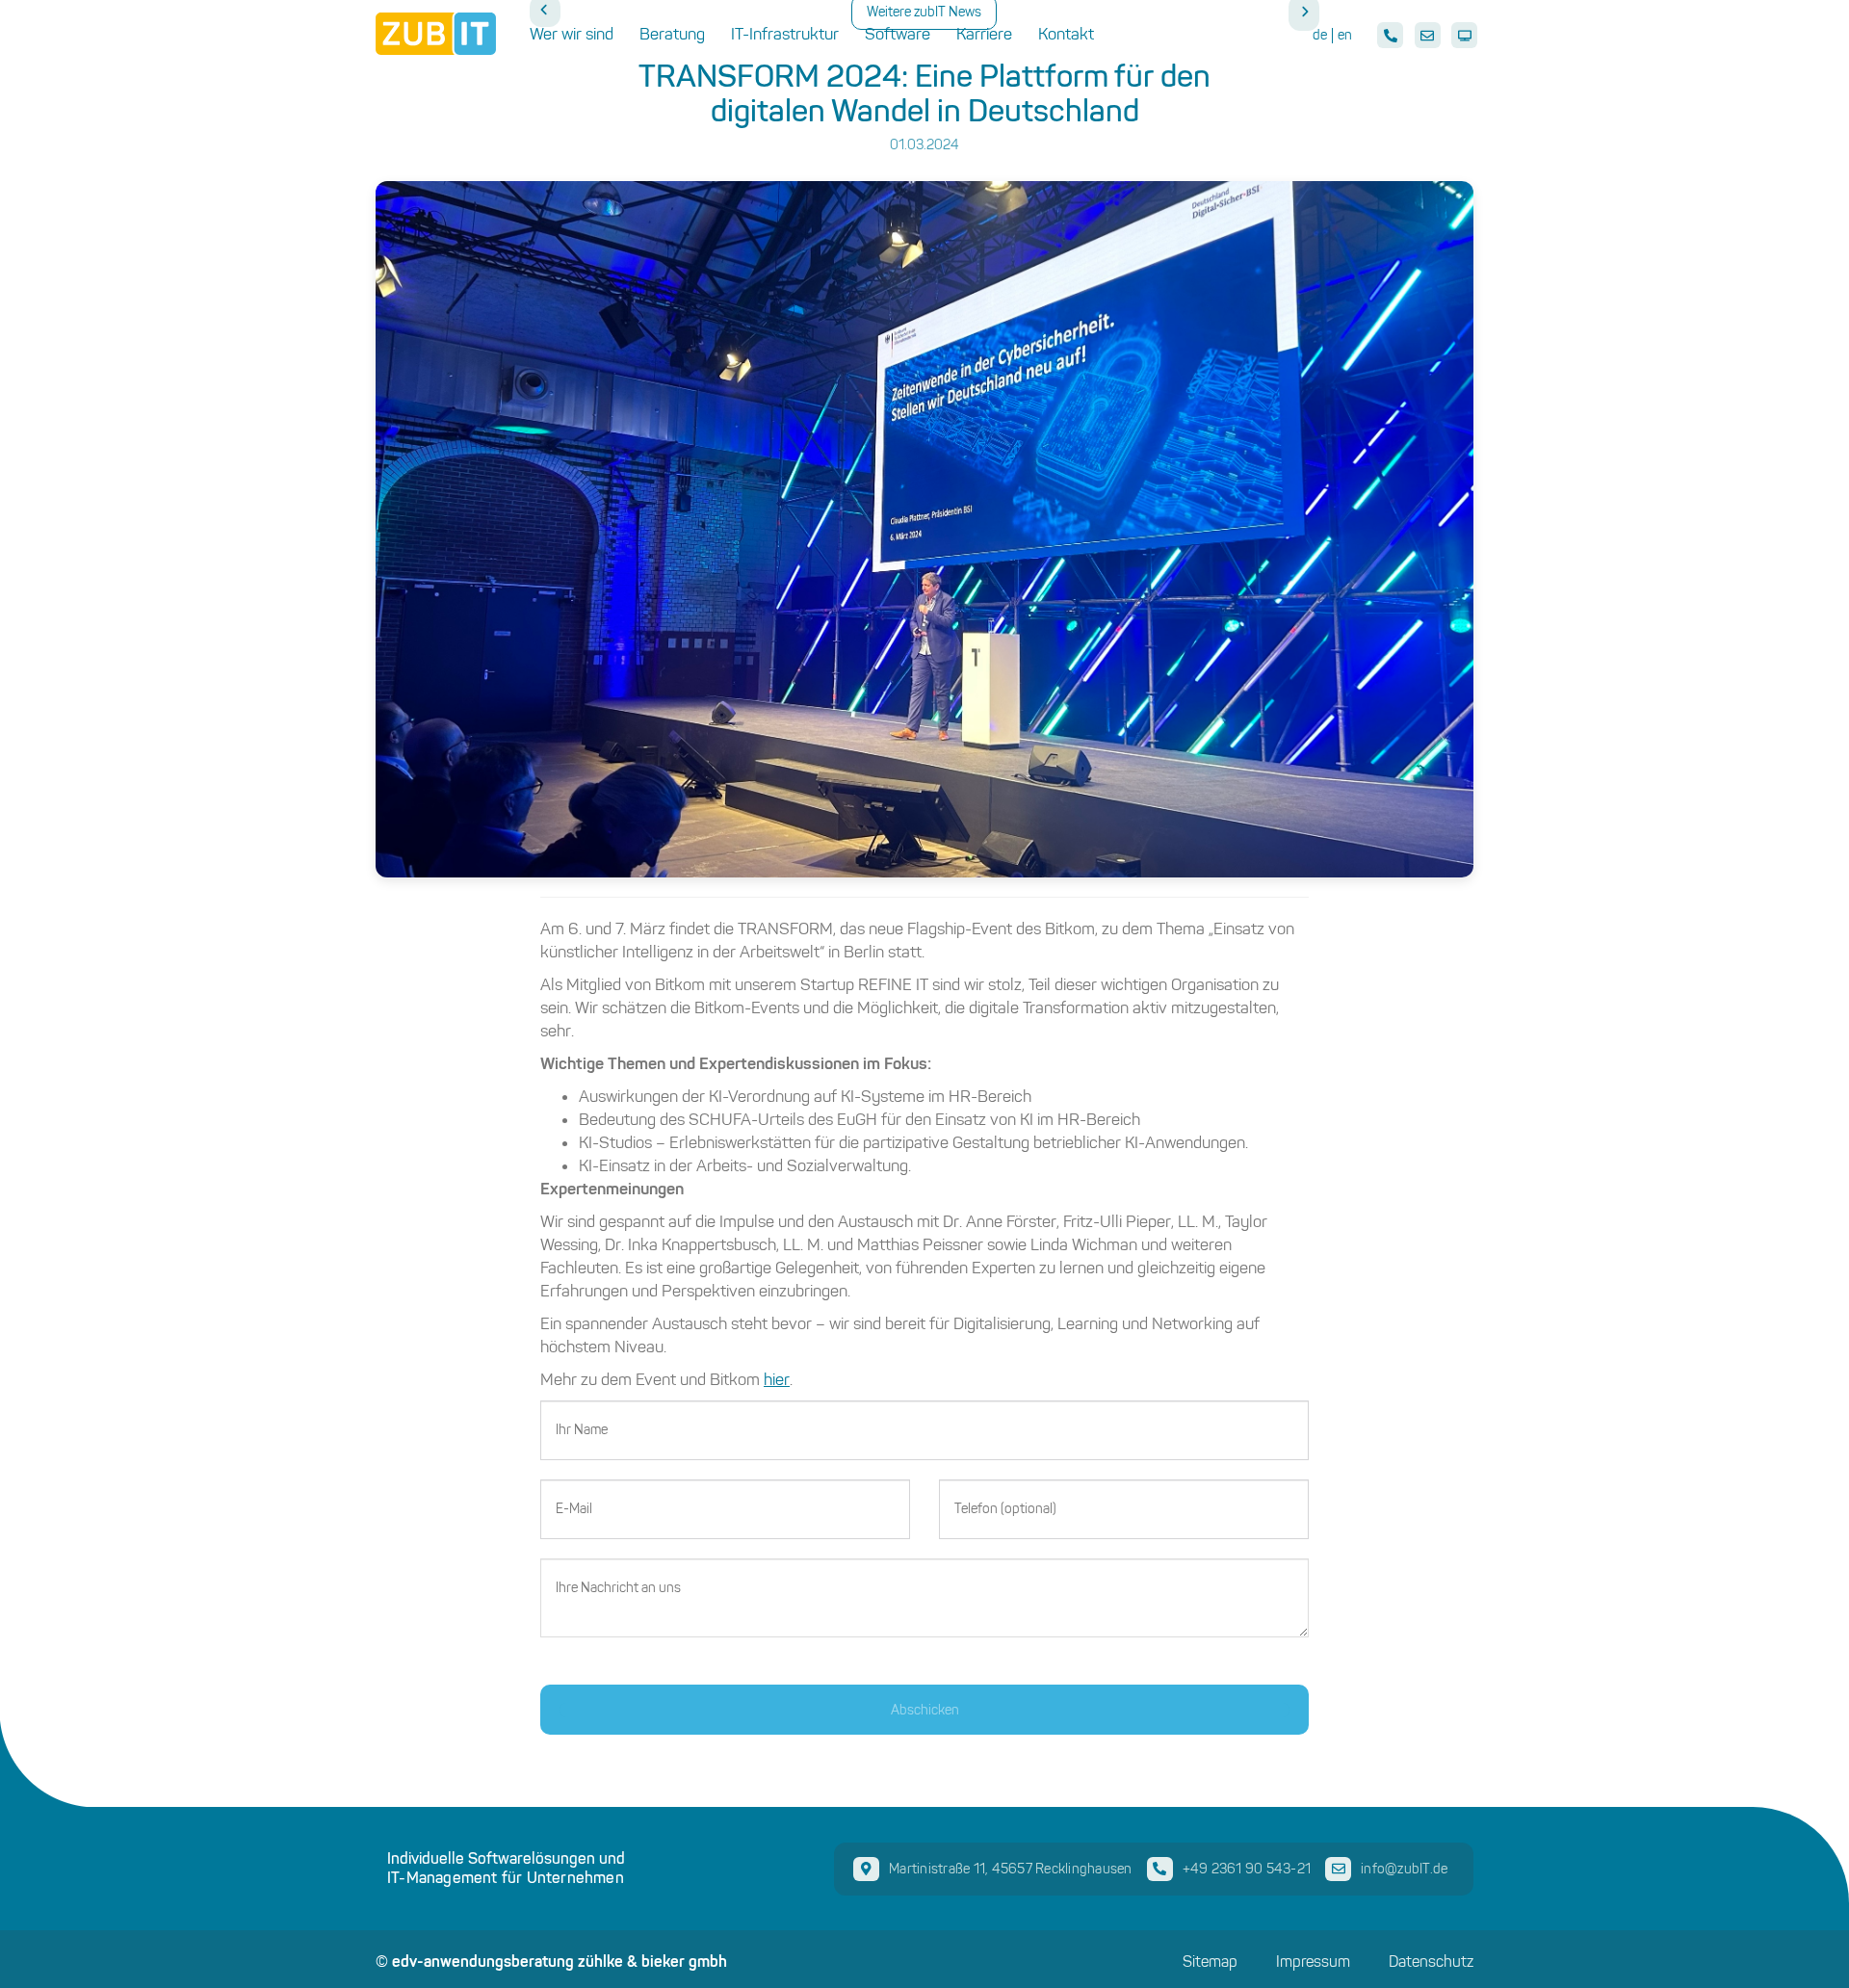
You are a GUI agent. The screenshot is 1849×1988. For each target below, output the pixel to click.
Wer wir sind (572, 34)
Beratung (672, 34)
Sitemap (1210, 1962)
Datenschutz (1431, 1962)
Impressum (1313, 1962)
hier (777, 1379)
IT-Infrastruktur (785, 34)
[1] (924, 1710)
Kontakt (1066, 34)
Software (898, 34)
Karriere (984, 34)
